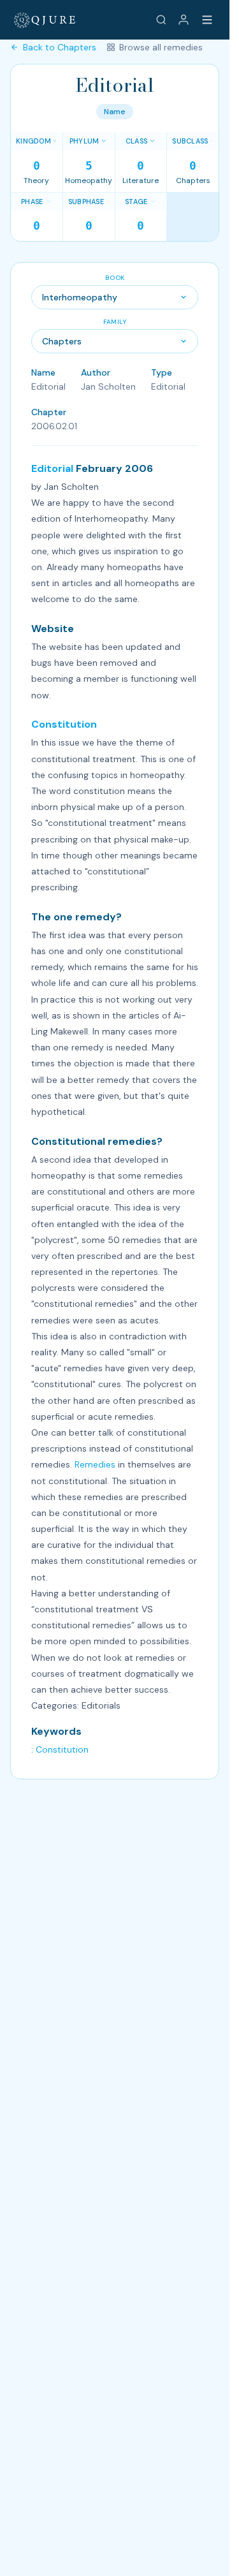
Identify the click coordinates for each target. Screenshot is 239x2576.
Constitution (64, 724)
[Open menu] (207, 20)
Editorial (52, 468)
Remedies (95, 1464)
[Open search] (161, 20)
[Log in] (184, 20)
